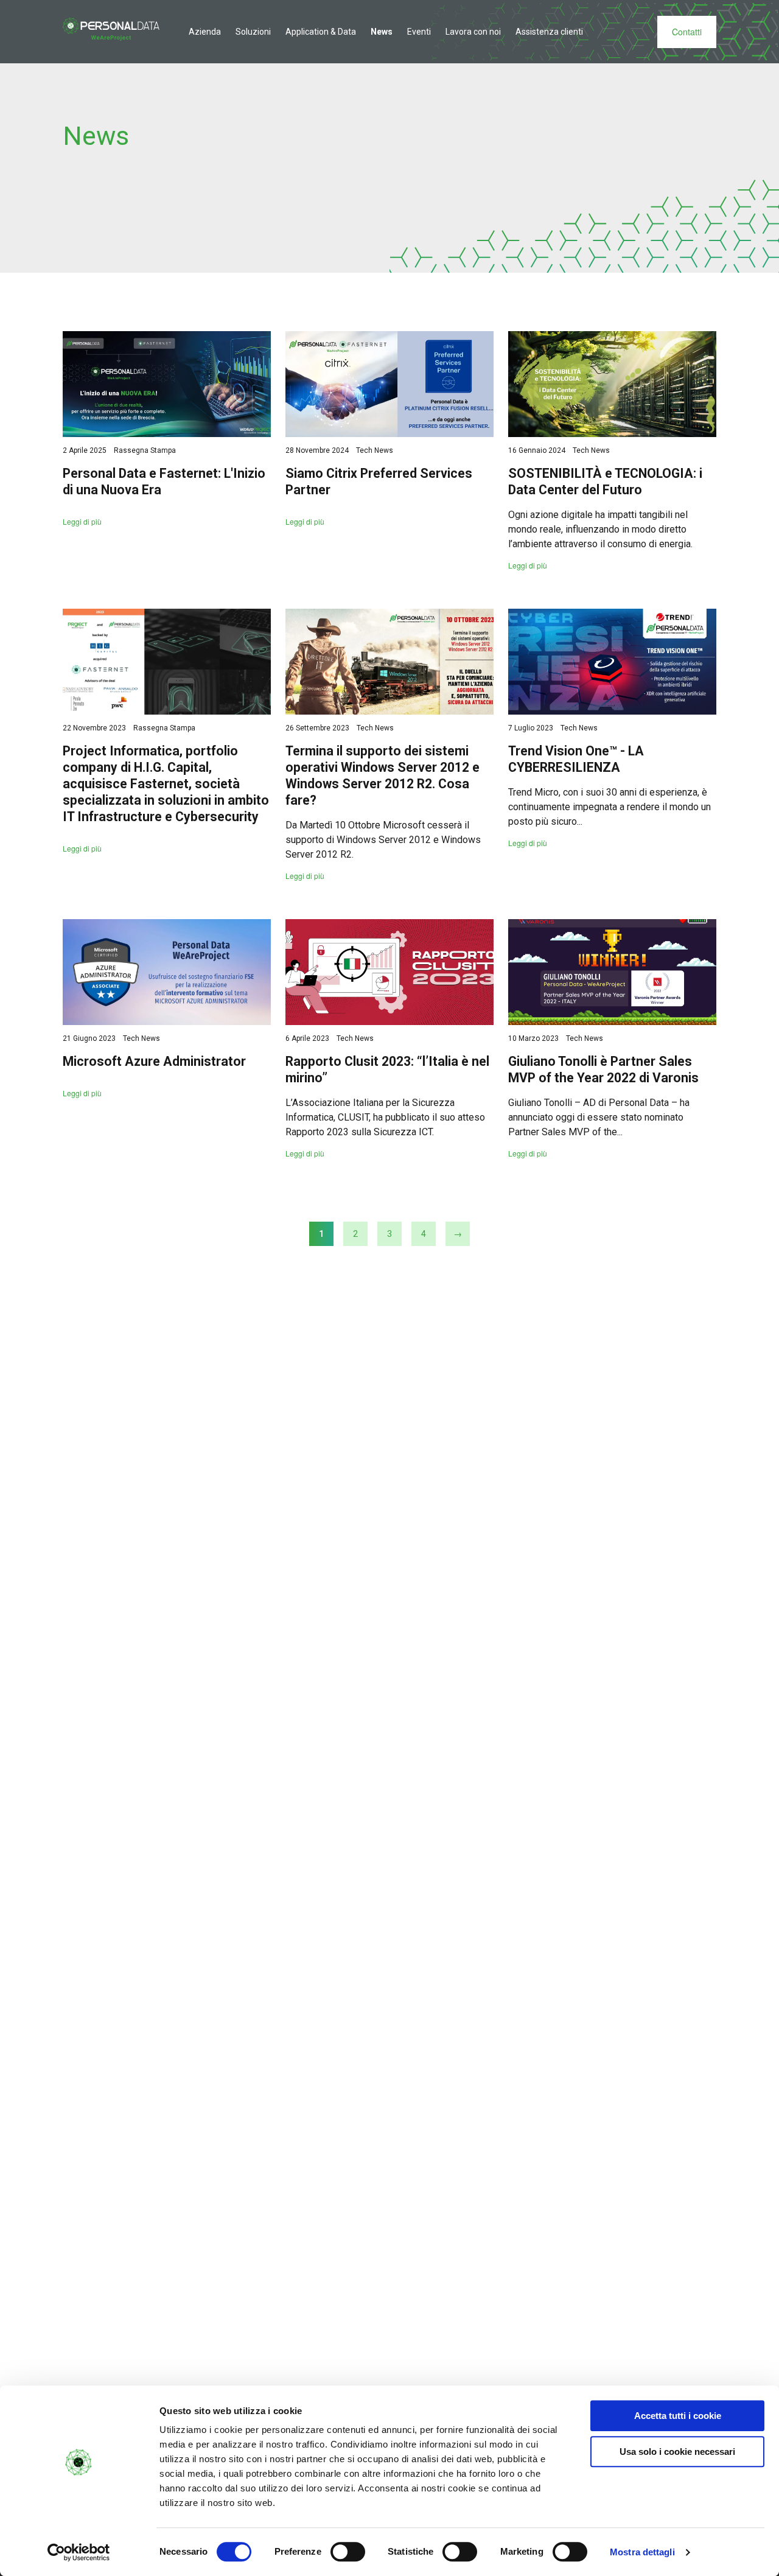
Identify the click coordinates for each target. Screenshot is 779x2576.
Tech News (375, 450)
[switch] (348, 2552)
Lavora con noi (473, 32)
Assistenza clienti (549, 32)
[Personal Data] (111, 29)
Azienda (205, 32)
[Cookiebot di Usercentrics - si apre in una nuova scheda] (79, 2552)
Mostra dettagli (642, 2552)
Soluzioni (253, 32)
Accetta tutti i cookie (678, 2416)
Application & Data (321, 32)
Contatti (687, 32)
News (382, 32)
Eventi (419, 32)
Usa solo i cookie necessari (677, 2452)
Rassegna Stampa (145, 450)
